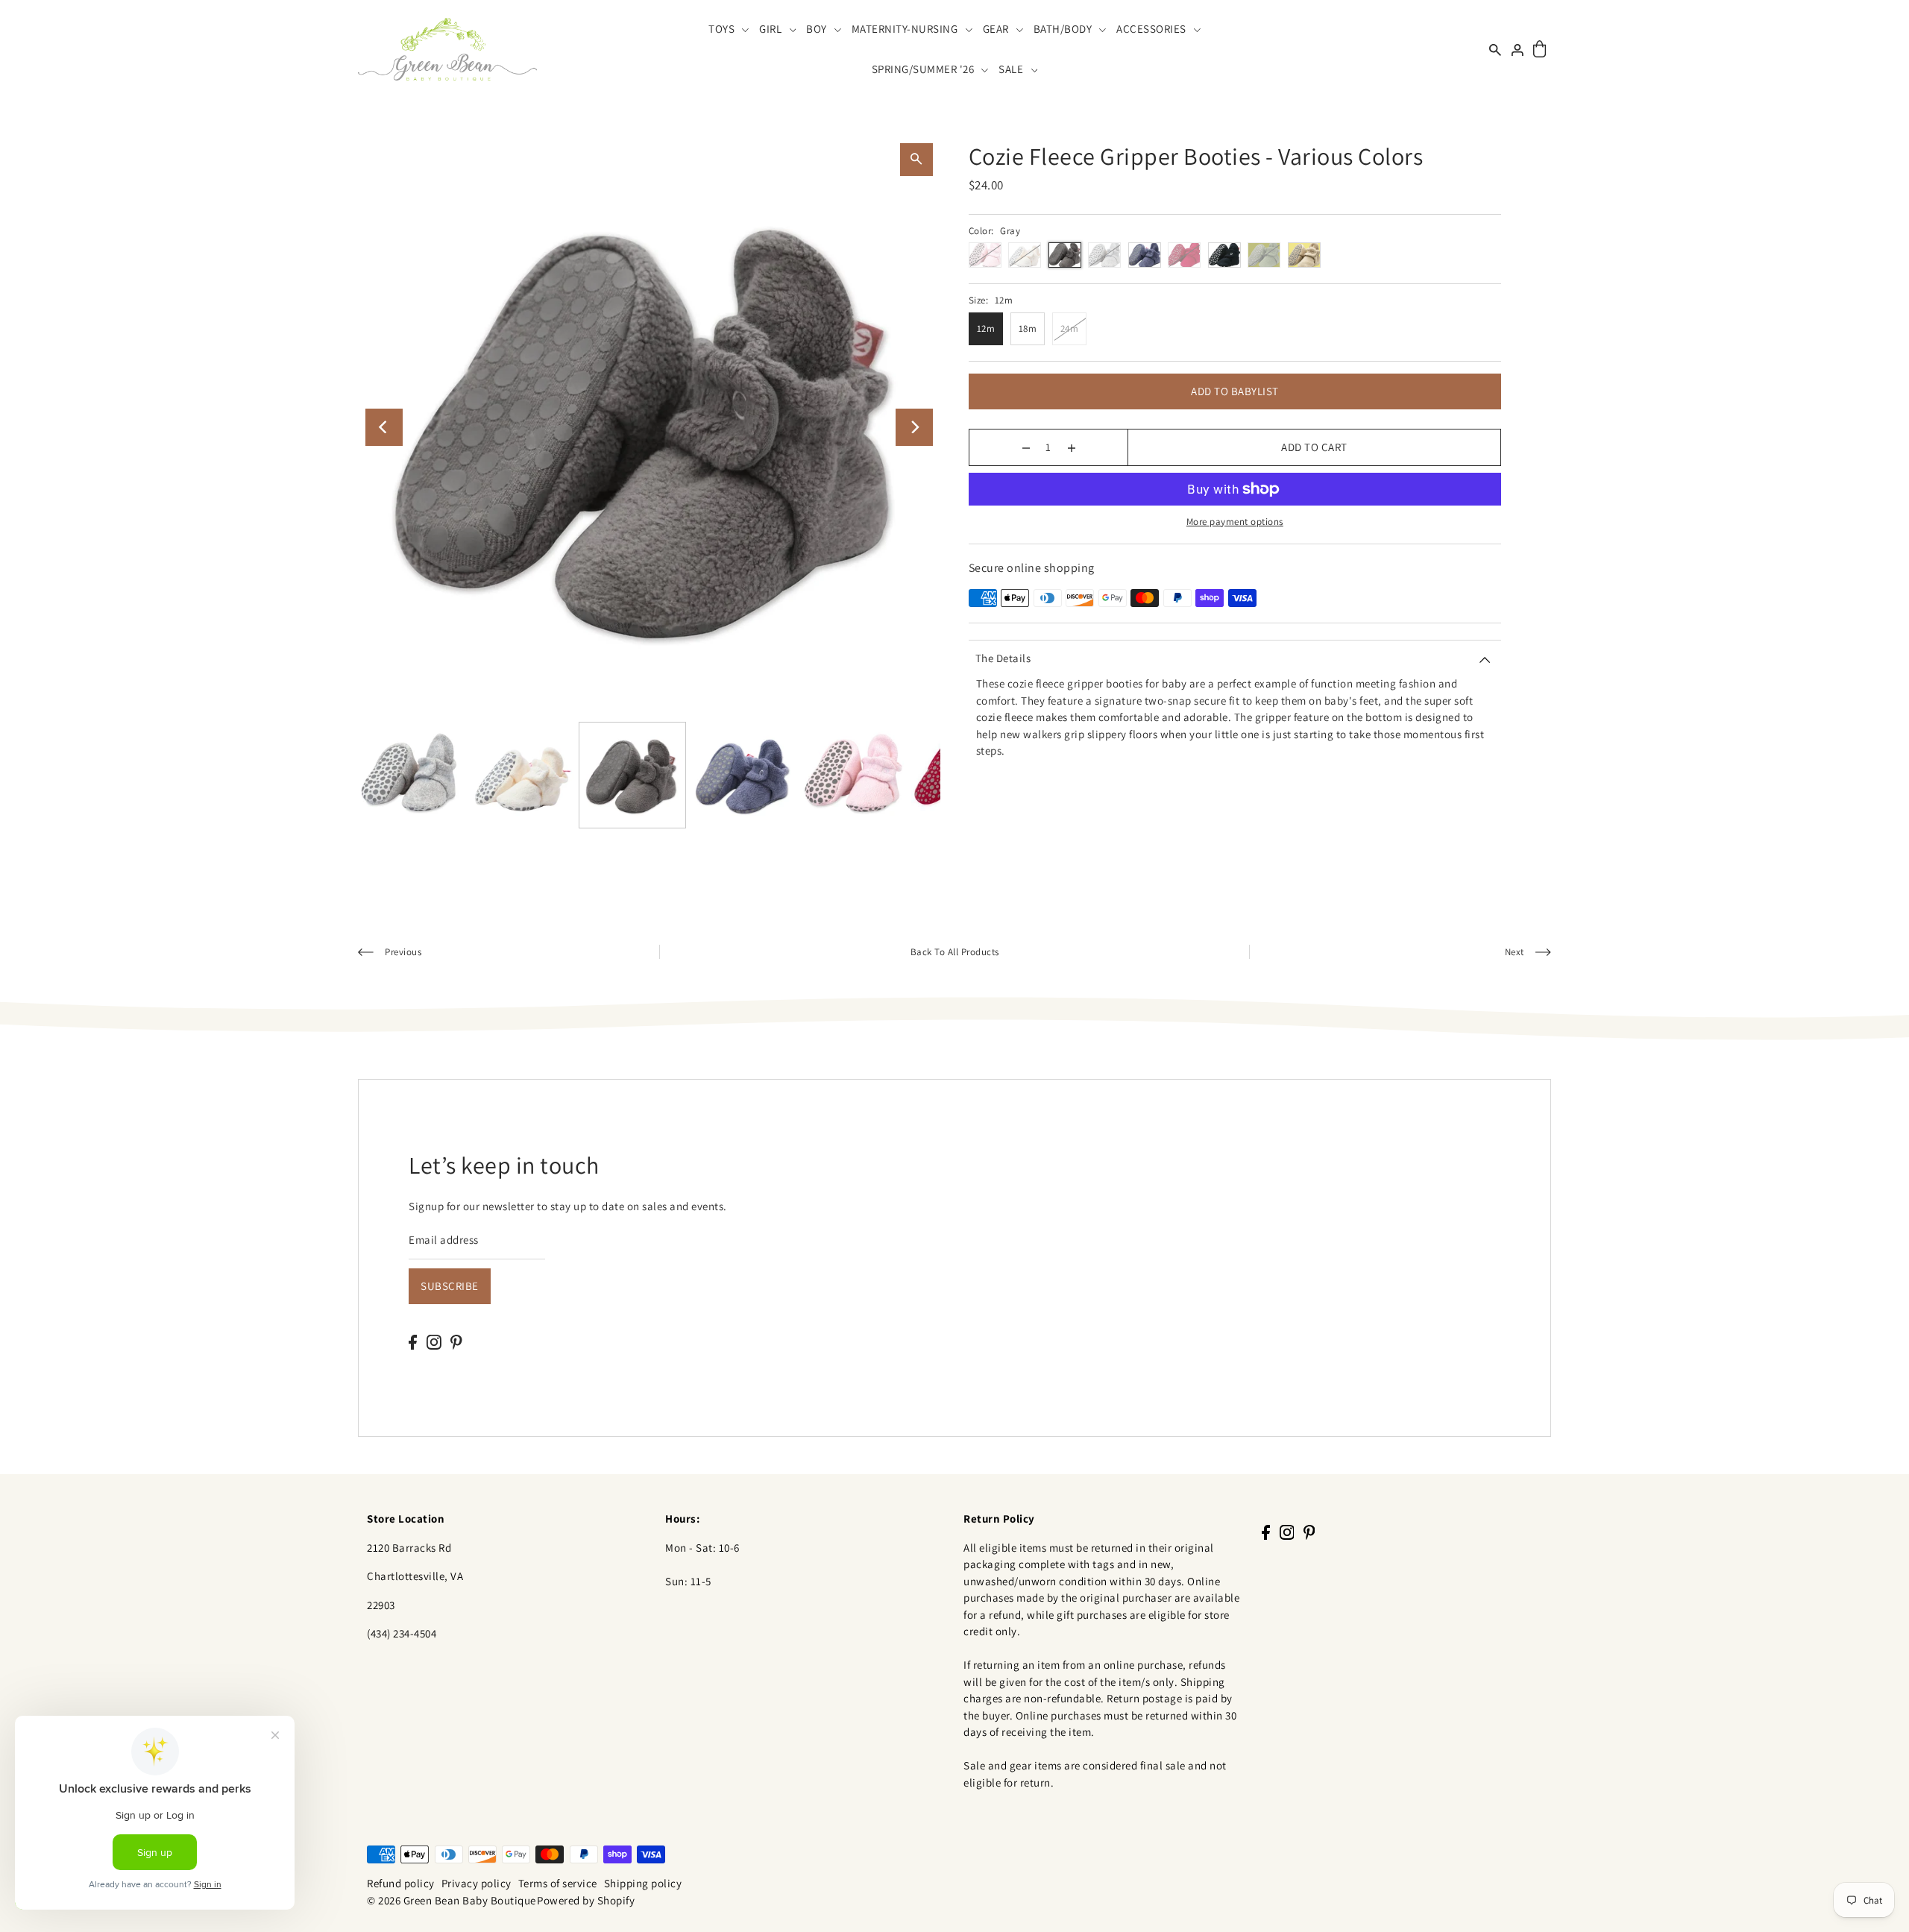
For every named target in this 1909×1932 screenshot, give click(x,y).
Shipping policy (643, 1883)
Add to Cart (1314, 447)
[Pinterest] (456, 1342)
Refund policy (401, 1883)
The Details (1003, 658)
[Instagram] (434, 1342)
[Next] (914, 427)
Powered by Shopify (586, 1900)
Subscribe (450, 1286)
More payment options (1235, 522)
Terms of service (558, 1883)
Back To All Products (955, 952)
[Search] (1495, 49)
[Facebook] (413, 1342)
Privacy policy (477, 1883)
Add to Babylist (1235, 391)
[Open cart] (1540, 50)
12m (986, 328)
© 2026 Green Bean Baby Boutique (452, 1900)
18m (1028, 328)
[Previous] (384, 427)
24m (1070, 328)
